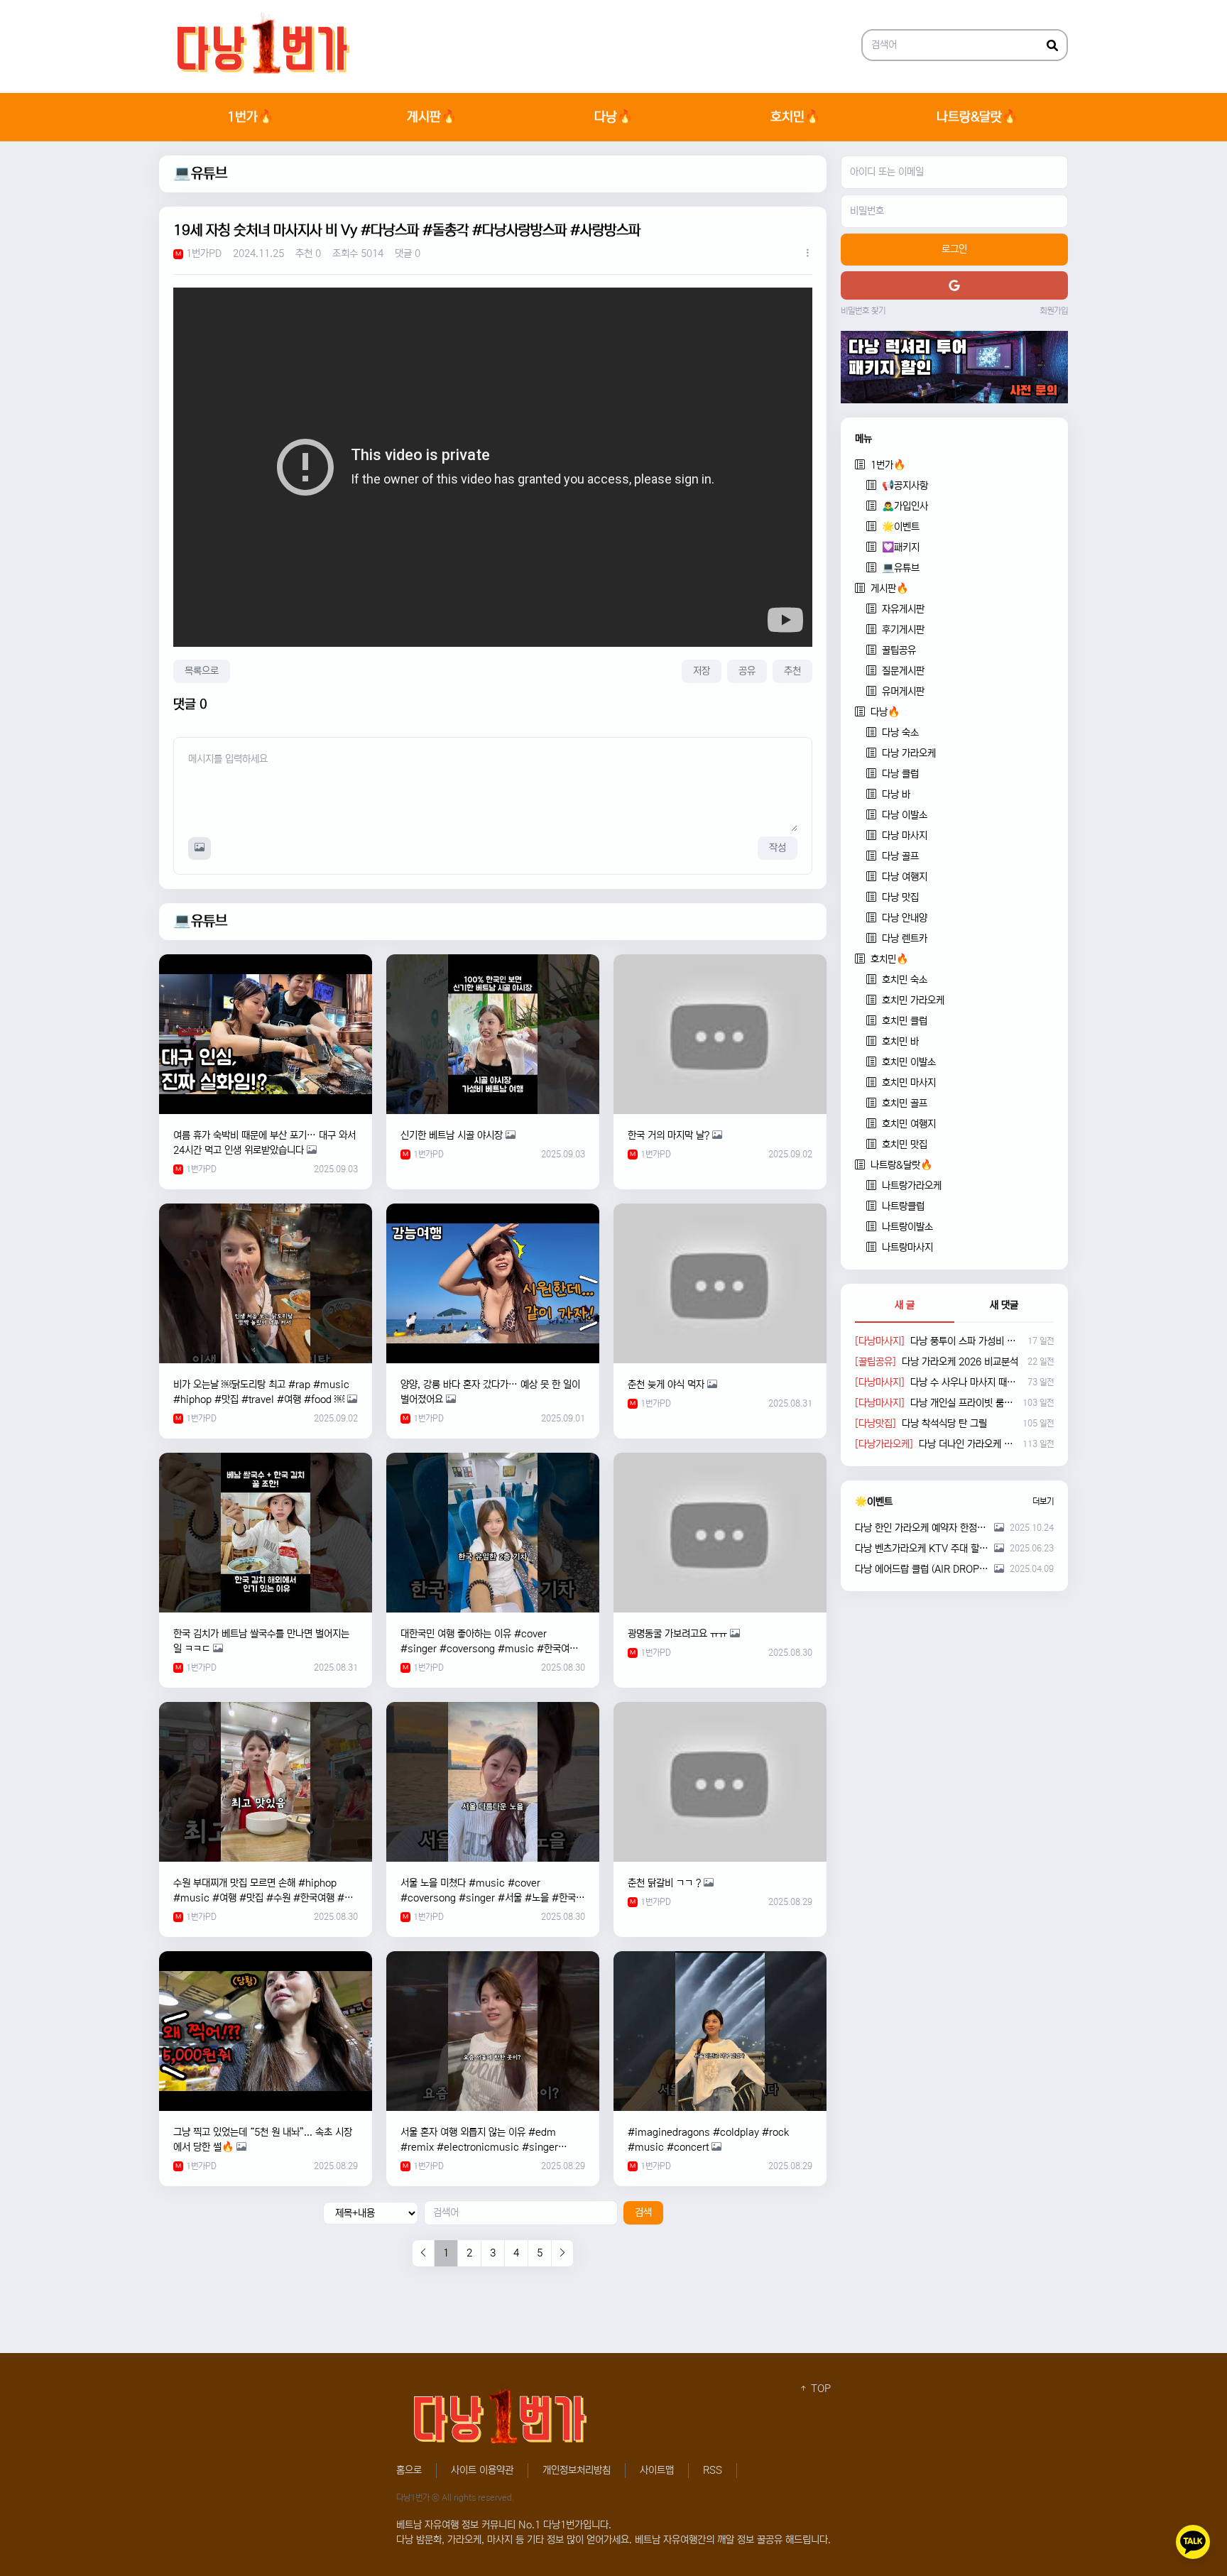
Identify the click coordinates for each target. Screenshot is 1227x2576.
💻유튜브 (200, 174)
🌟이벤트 (901, 527)
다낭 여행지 (905, 877)
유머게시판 (903, 692)
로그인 (954, 249)
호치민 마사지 (909, 1083)
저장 (702, 671)
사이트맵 (657, 2470)
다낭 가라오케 (909, 753)
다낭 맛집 (900, 897)
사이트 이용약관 (482, 2470)
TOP (819, 2389)
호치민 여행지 (909, 1124)
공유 (747, 671)
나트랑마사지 (907, 1248)
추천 (792, 671)
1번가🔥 (250, 117)
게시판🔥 (432, 117)
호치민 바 (900, 1042)
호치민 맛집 (905, 1145)
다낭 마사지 (905, 836)
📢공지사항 (905, 486)
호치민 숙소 (905, 980)
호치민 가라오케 (913, 1000)
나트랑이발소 (907, 1227)
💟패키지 (901, 547)
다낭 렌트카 (905, 939)
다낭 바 (896, 795)
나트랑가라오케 (912, 1186)
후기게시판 (903, 630)
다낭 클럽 (900, 774)
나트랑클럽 (903, 1206)
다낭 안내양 (905, 918)
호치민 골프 (905, 1103)
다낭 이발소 (905, 815)
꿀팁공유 (899, 650)
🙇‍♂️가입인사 (905, 506)
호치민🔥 (795, 117)
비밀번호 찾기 (863, 311)
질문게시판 (903, 671)
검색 (643, 2212)
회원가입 (1054, 311)
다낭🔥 (613, 117)
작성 (778, 848)
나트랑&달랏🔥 (977, 117)
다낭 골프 (900, 856)
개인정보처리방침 (577, 2470)
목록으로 (202, 671)
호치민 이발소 (909, 1062)
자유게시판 (903, 609)
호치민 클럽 (905, 1021)
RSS (713, 2470)
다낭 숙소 (900, 733)
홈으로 (409, 2470)
